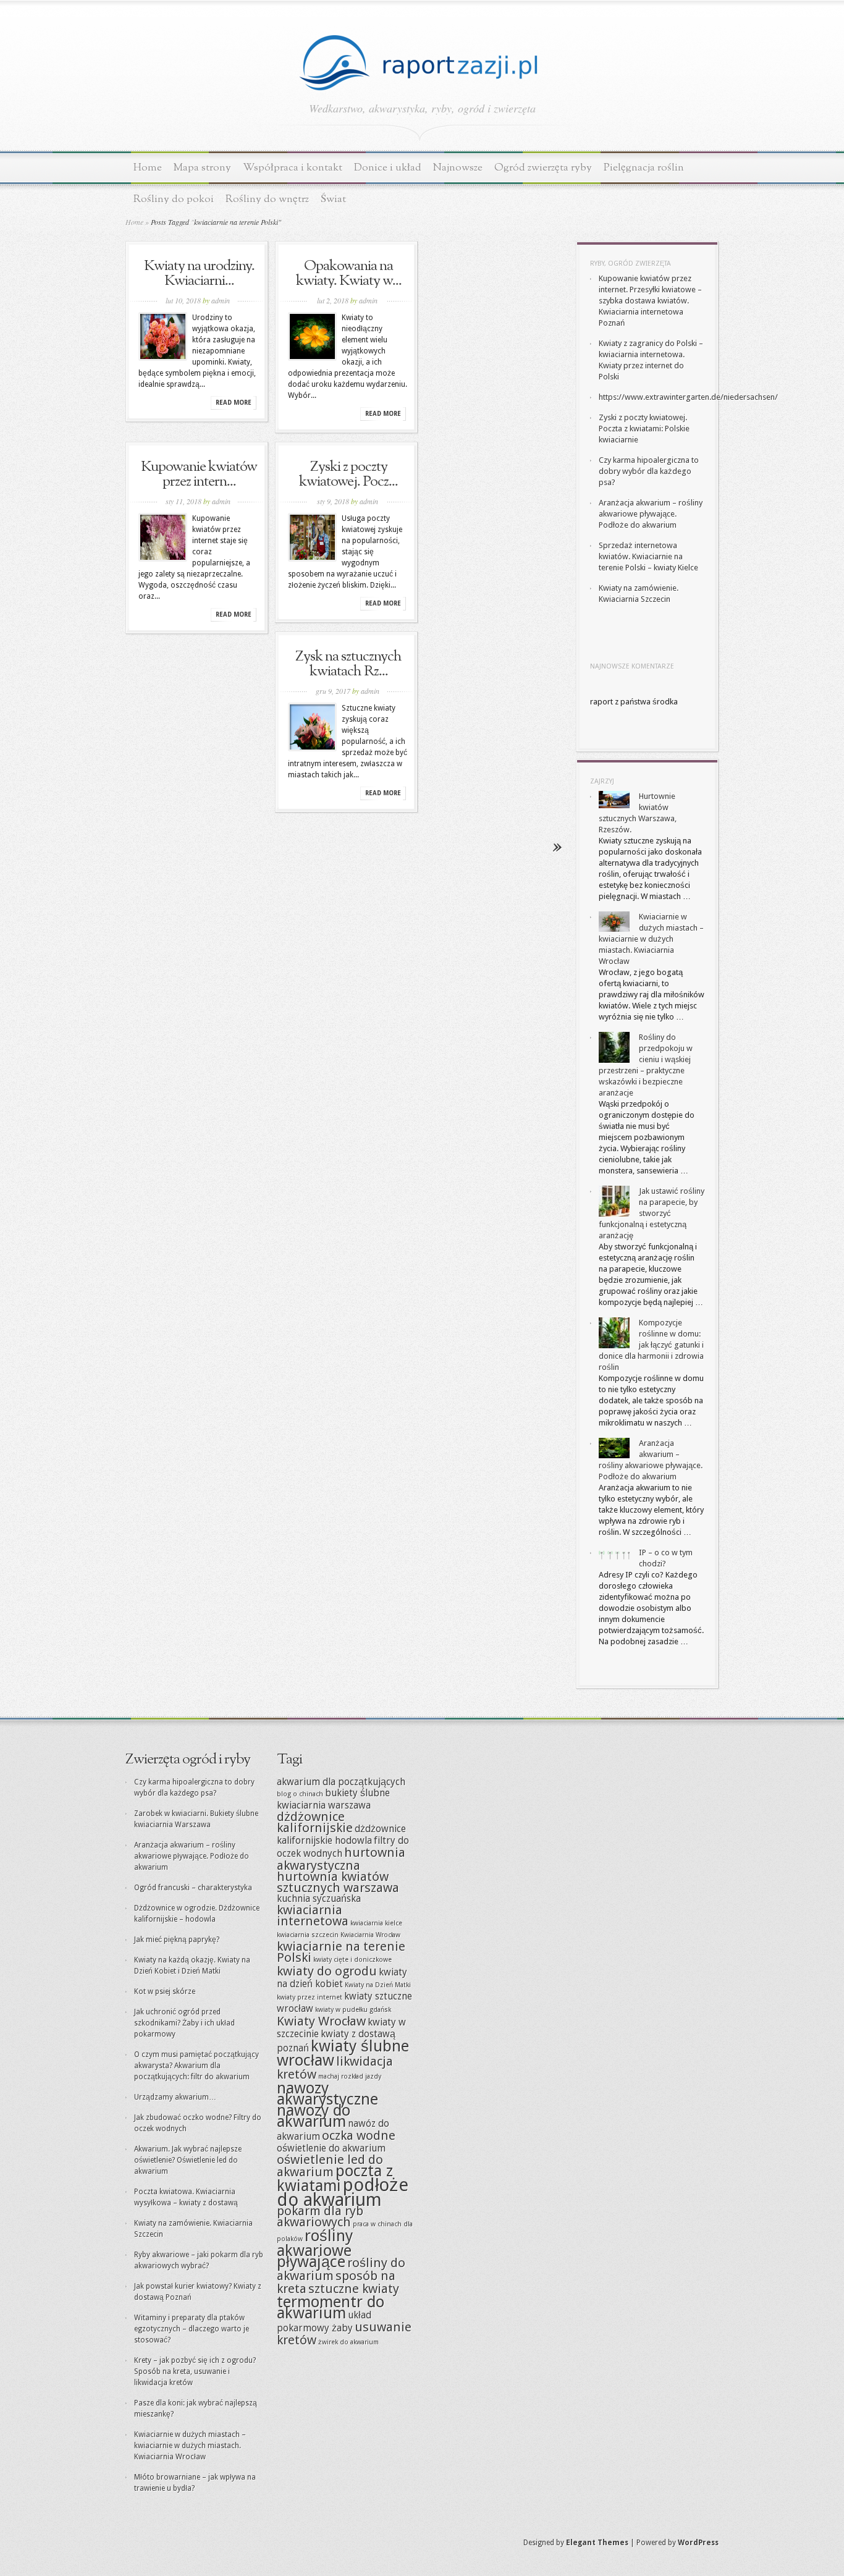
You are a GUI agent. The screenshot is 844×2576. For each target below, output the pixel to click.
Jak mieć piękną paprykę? (177, 1940)
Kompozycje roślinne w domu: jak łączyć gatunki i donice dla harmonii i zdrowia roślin (651, 1345)
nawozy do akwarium (314, 2116)
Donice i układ (388, 168)
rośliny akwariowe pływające (315, 2249)
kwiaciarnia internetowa (313, 1915)
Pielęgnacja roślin (644, 168)
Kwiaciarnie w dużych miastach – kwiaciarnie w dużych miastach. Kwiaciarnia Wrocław (651, 939)
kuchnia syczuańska (319, 1899)
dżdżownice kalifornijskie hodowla (341, 1835)
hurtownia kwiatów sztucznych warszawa (338, 1882)
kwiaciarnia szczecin (308, 1935)
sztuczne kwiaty (354, 2289)
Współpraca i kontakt (293, 168)
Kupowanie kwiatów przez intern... (199, 475)
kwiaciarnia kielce (376, 1923)
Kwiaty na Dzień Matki (378, 1985)
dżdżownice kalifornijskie (315, 1822)
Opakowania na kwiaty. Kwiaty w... (349, 274)
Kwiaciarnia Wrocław (370, 1935)
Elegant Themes (597, 2543)
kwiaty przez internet (310, 1997)
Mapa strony (202, 168)
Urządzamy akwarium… (175, 2097)
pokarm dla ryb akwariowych (320, 2216)
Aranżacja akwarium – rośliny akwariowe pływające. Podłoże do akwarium (651, 514)
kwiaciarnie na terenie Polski (341, 1952)
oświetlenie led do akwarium (330, 2166)
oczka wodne (359, 2135)
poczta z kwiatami (335, 2178)
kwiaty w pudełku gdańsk (353, 2010)
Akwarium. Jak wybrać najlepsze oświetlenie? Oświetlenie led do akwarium (188, 2160)
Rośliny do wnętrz (267, 199)
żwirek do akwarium (348, 2342)
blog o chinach (300, 1794)
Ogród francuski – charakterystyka (193, 1888)
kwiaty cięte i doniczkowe (352, 1960)
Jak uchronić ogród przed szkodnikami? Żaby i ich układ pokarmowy (184, 2023)
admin (221, 300)
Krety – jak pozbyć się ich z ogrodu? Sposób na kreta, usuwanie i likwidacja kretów (195, 2371)
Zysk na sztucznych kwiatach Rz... (348, 664)
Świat (333, 199)
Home (148, 168)
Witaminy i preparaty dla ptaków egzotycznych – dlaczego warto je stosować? (192, 2329)
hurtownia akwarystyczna (341, 1859)
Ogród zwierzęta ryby (543, 168)
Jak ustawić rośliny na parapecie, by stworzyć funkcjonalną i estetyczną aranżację (652, 1213)
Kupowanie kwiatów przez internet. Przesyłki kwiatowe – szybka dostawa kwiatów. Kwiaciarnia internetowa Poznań (650, 301)
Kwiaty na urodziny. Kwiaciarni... (199, 274)
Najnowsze (458, 168)
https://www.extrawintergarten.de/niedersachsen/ (688, 397)
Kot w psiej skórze (165, 1991)
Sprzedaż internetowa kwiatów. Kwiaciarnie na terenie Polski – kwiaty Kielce (648, 556)
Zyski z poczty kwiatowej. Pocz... (348, 475)
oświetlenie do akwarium (331, 2148)
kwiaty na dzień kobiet (342, 1978)
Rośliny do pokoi (174, 199)
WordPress (698, 2543)
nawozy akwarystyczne (327, 2093)
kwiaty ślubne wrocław (343, 2053)
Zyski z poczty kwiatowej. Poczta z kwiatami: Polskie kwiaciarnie (644, 429)
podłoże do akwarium (343, 2192)
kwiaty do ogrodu (327, 1971)
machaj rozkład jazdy (350, 2076)
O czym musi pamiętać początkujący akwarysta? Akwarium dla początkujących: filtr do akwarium (196, 2066)
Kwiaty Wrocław (321, 2021)
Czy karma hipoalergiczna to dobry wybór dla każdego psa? (649, 471)
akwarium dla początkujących (341, 1782)
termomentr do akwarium (331, 2307)
